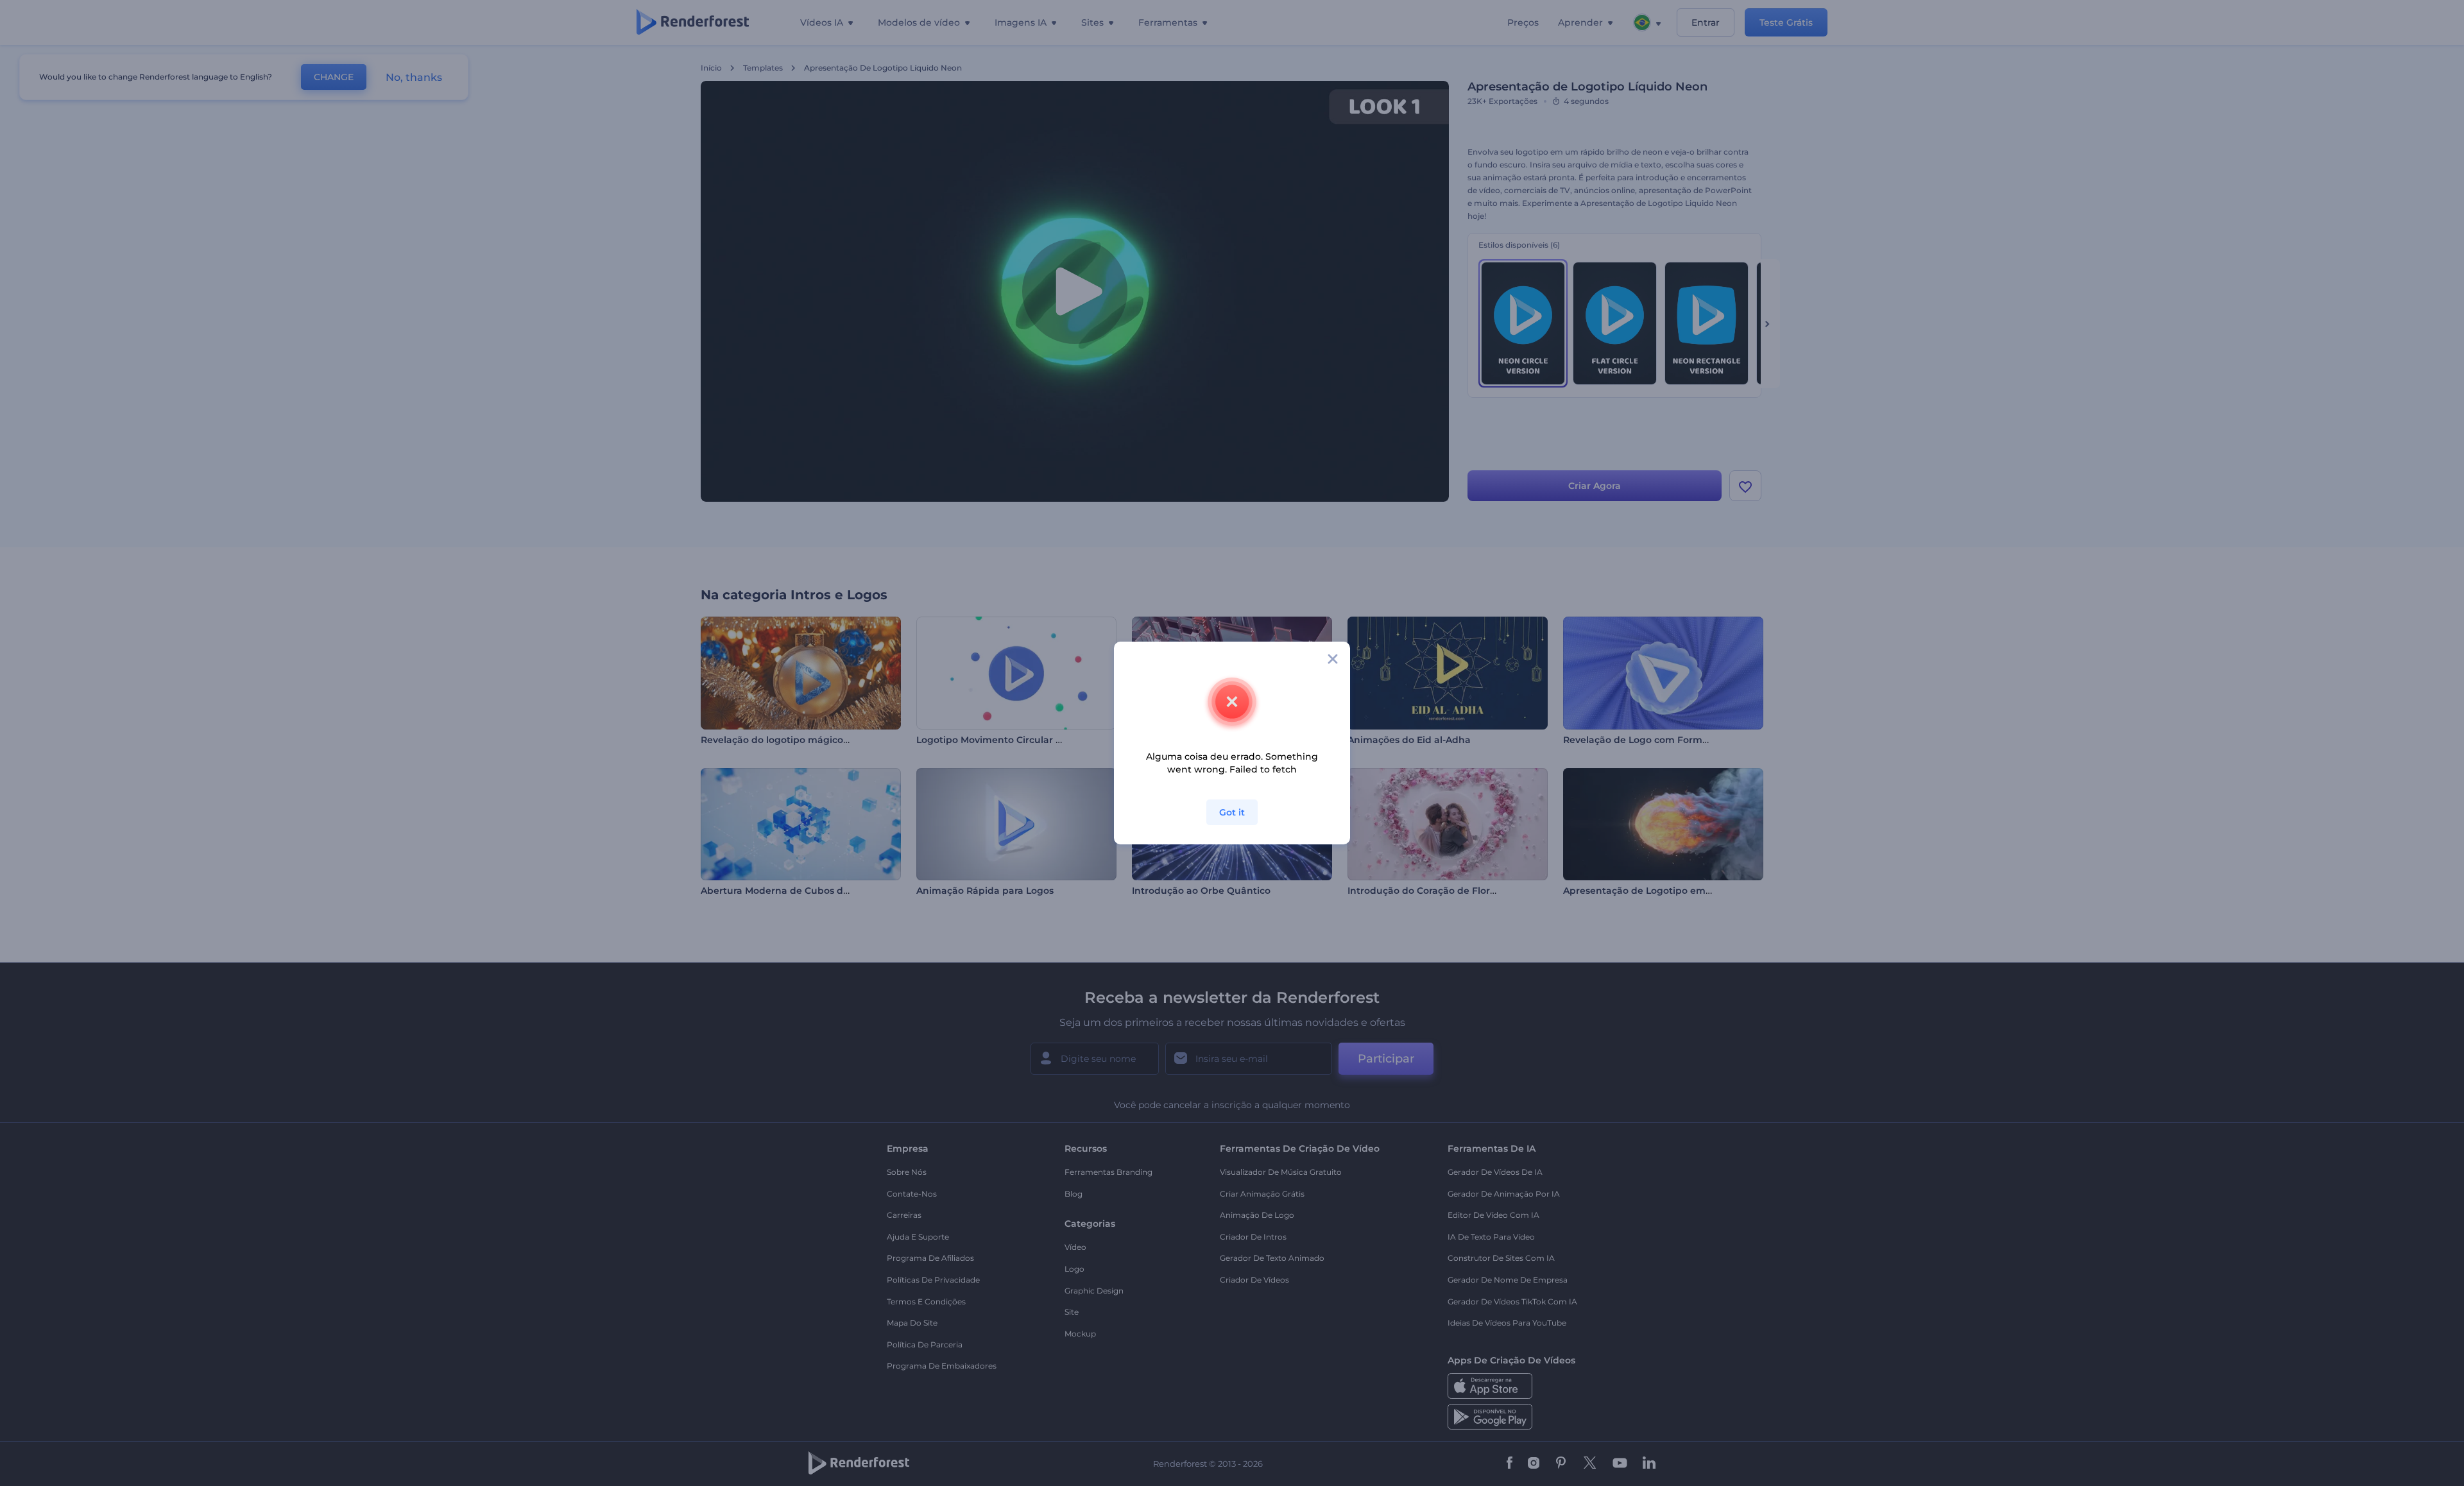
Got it (1232, 812)
